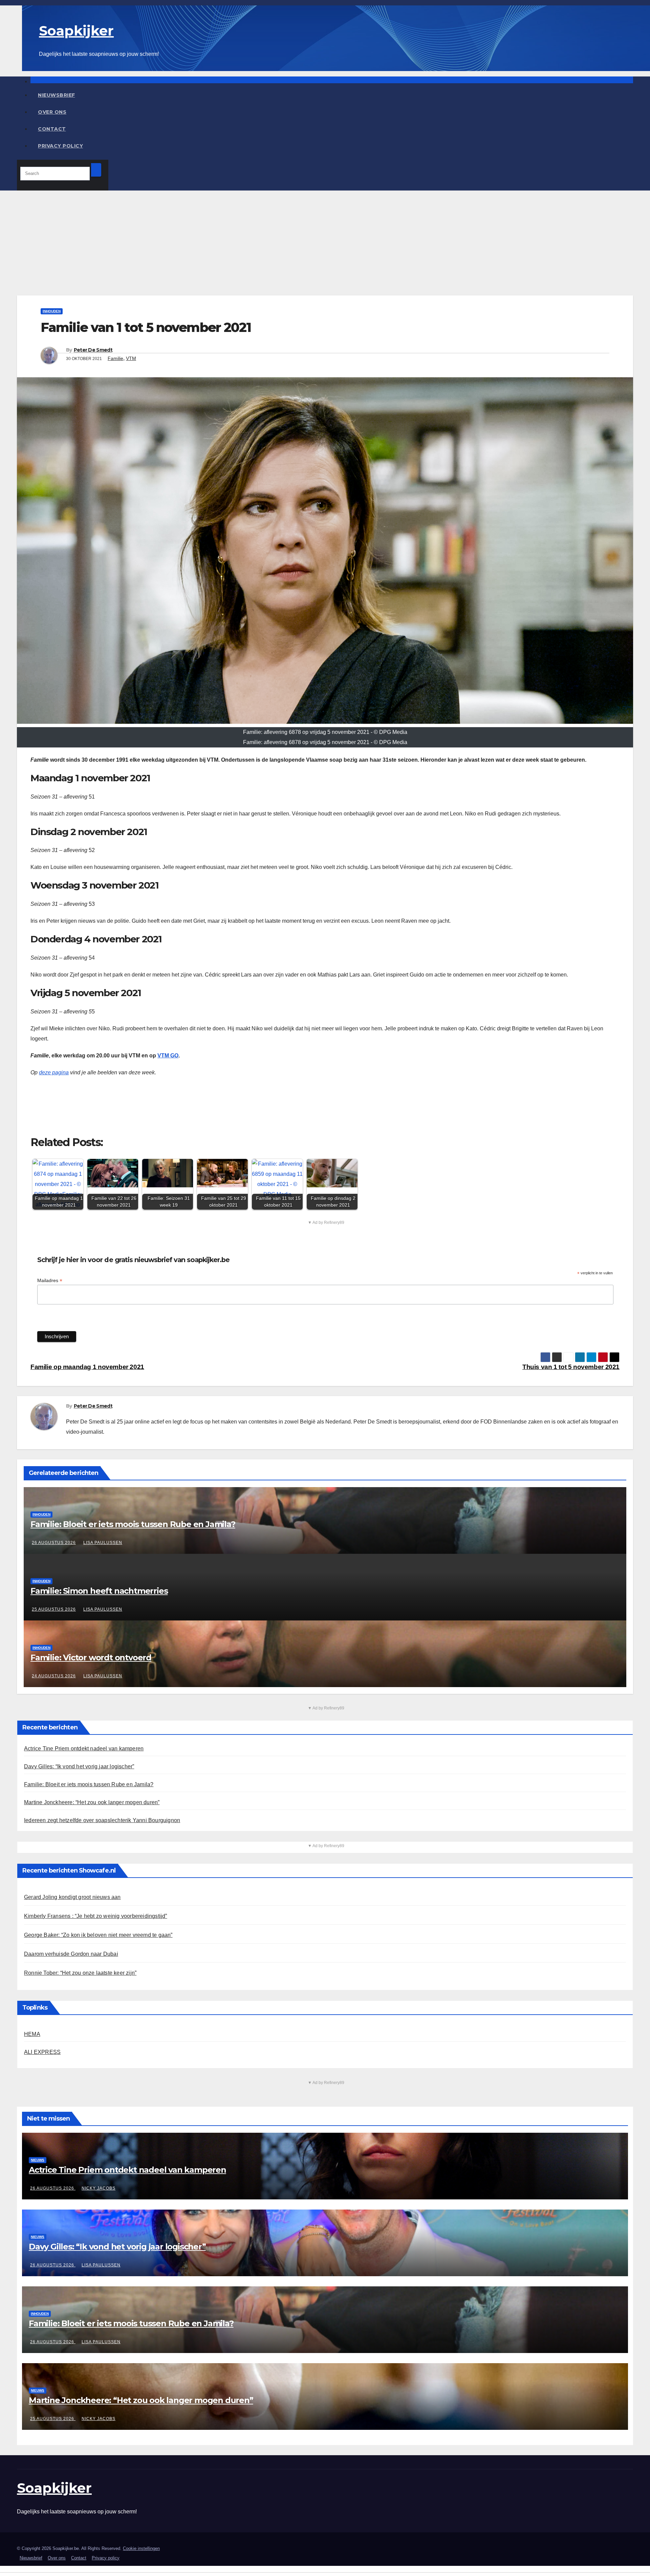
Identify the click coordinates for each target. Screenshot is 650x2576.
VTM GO (168, 1056)
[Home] (332, 80)
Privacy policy (60, 146)
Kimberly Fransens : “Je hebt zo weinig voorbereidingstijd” (96, 1916)
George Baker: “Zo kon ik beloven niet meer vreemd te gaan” (98, 1935)
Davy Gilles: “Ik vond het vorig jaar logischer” (79, 1766)
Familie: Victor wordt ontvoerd (91, 1657)
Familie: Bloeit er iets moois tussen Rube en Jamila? (133, 1524)
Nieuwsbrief (57, 95)
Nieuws (38, 2160)
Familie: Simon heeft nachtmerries (99, 1591)
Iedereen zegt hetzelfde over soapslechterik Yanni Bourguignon (102, 1820)
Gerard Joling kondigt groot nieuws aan (72, 1897)
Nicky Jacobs (99, 2188)
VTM (131, 358)
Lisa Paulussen (103, 1543)
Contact (52, 129)
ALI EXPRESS (42, 2052)
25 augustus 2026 (54, 1609)
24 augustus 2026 (54, 1676)
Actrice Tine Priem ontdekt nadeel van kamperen (84, 1749)
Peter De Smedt (93, 350)
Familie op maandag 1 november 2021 (87, 1367)
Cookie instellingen (141, 2548)
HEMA (32, 2034)
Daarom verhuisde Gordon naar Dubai (71, 1954)
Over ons (52, 112)
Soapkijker (76, 31)
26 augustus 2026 (54, 1543)
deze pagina (54, 1072)
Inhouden (52, 311)
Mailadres (50, 1281)
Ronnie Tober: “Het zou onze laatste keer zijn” (80, 1973)
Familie (115, 358)
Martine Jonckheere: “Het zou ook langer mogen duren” (92, 1802)
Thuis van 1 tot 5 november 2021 (571, 1367)
